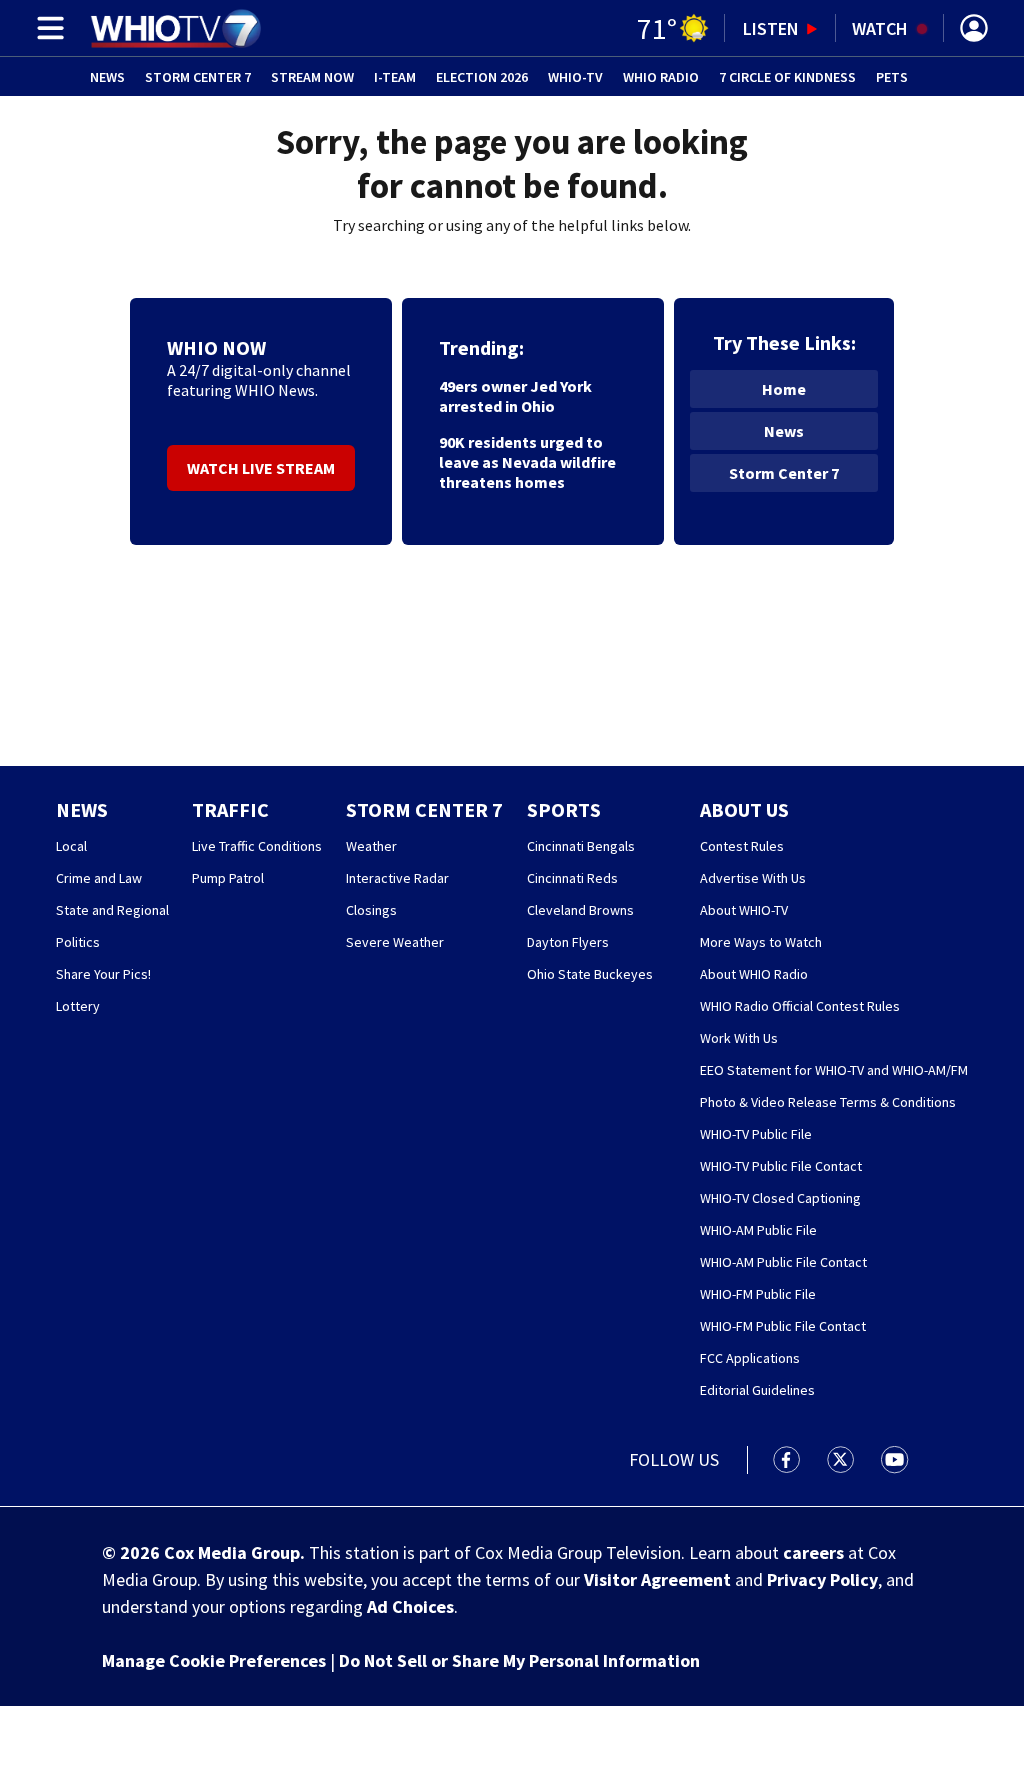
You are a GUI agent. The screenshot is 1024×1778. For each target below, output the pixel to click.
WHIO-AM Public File (758, 1230)
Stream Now (312, 77)
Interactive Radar (397, 878)
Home (784, 389)
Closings (371, 910)
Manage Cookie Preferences (214, 1660)
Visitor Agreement (657, 1579)
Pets (892, 77)
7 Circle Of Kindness (787, 77)
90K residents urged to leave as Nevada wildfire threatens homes (527, 462)
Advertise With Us (753, 878)
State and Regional (112, 910)
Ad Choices (410, 1606)
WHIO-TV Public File (756, 1134)
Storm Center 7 (198, 77)
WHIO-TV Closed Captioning (780, 1198)
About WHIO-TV (744, 910)
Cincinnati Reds (572, 878)
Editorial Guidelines (757, 1390)
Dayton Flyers (568, 942)
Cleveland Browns (580, 910)
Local (71, 846)
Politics (78, 942)
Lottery (78, 1006)
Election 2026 (482, 77)
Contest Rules (742, 846)
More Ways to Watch (761, 942)
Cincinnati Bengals (581, 846)
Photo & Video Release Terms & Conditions (828, 1102)
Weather (371, 846)
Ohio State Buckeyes (590, 974)
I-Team (395, 77)
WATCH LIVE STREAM (261, 468)
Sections (47, 28)
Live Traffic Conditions (257, 846)
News (107, 77)
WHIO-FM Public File (758, 1294)
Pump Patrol (228, 878)
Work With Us (739, 1038)
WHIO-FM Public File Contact (783, 1326)
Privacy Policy (822, 1579)
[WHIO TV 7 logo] (175, 28)
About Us (744, 809)
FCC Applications (750, 1358)
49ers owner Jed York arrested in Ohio (515, 396)
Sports (564, 809)
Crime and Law (99, 878)
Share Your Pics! (103, 974)
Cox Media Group (232, 1552)
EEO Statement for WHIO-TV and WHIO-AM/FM (834, 1070)
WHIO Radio (661, 77)
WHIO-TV (575, 77)
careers (813, 1552)
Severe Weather (395, 942)
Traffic (230, 809)
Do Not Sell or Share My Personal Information (519, 1660)
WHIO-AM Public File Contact (783, 1262)
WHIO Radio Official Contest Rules (800, 1006)
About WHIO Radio (754, 974)
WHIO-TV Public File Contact (781, 1166)
